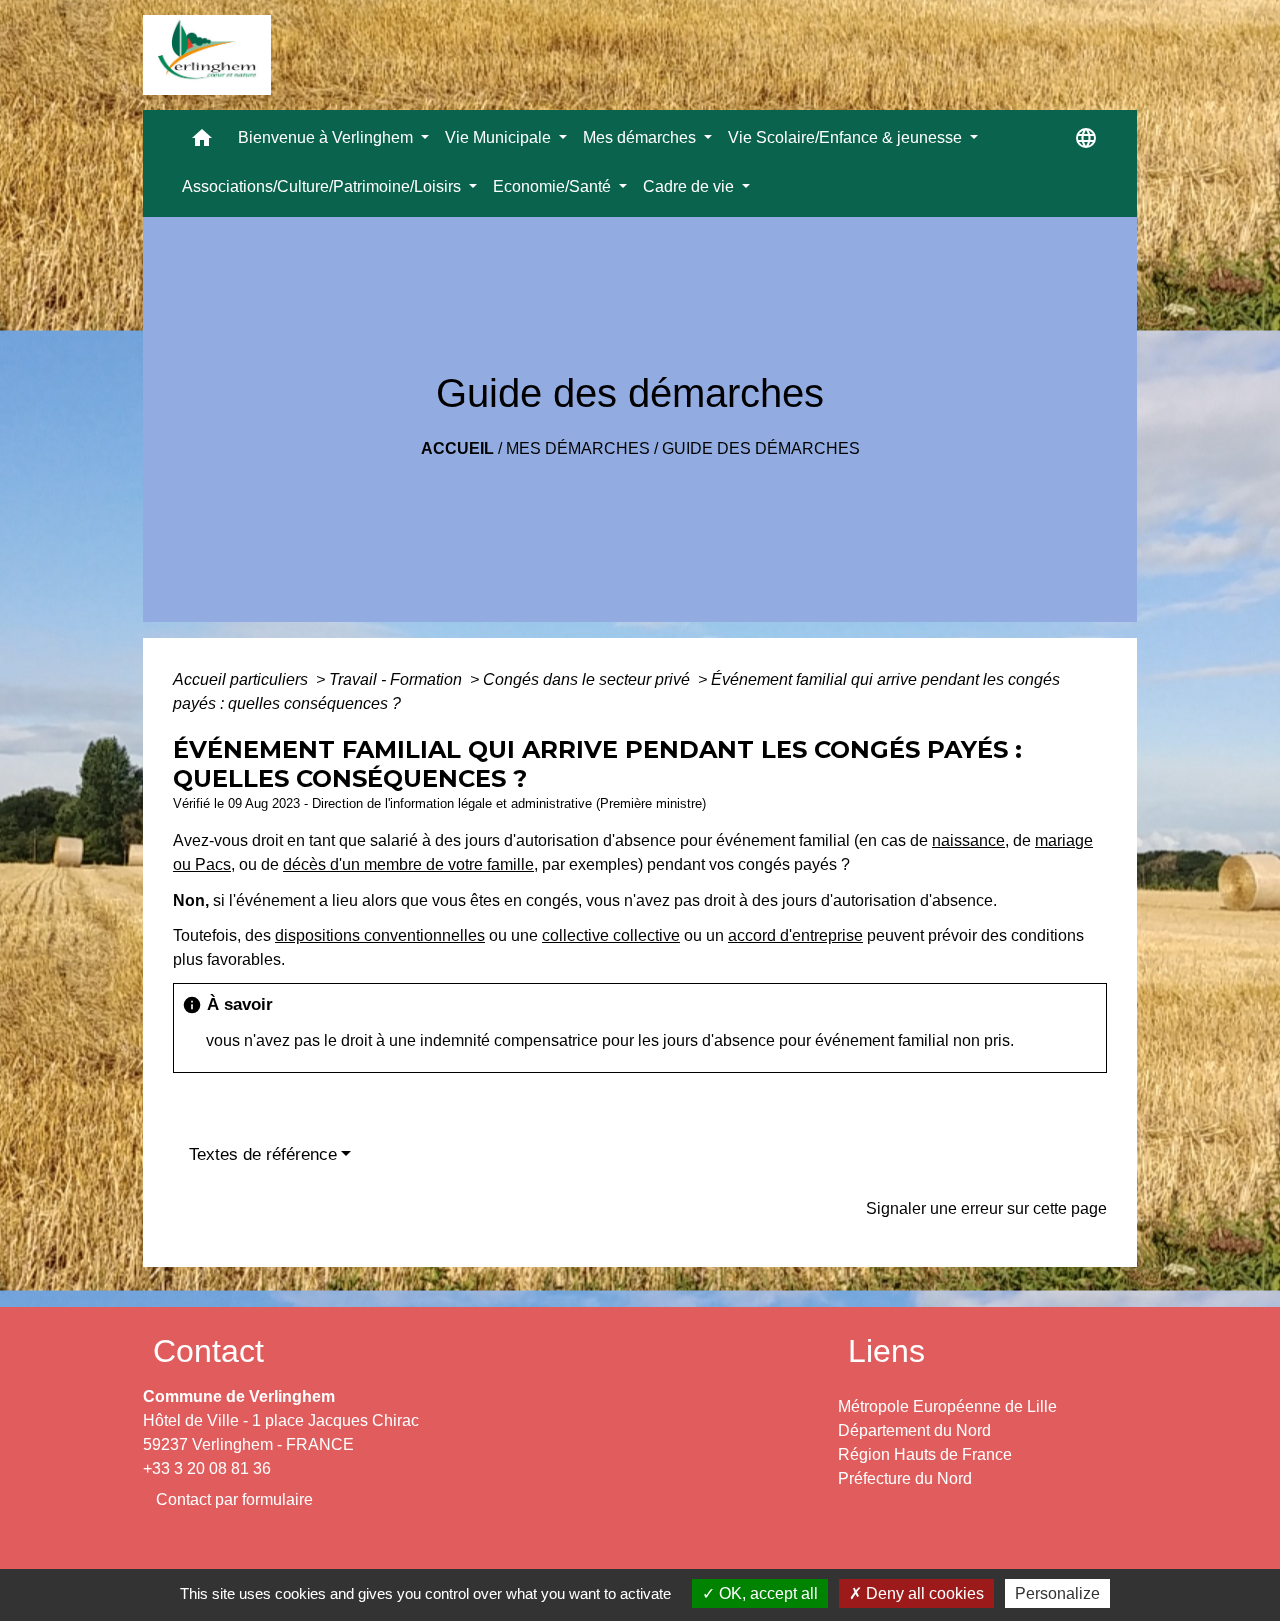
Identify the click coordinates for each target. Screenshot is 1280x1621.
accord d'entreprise (795, 935)
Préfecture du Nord (905, 1478)
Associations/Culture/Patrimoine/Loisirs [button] (323, 186)
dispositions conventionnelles (380, 935)
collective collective (611, 935)
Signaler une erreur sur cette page (986, 1208)
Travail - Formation (397, 679)
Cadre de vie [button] (690, 186)
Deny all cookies (923, 1593)
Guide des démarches (761, 448)
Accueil (457, 448)
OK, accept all (766, 1593)
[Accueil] (207, 55)
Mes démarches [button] (641, 137)
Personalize (1057, 1593)
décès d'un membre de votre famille (408, 864)
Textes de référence (263, 1154)
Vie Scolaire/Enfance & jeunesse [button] (847, 137)
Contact (208, 1351)
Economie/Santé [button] (554, 186)
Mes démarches (578, 448)
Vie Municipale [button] (500, 137)
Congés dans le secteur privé (588, 679)
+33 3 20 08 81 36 (207, 1468)
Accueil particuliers (242, 679)
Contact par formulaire (234, 1499)
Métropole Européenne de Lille (947, 1406)
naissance (968, 840)
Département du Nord (914, 1430)
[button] (202, 142)
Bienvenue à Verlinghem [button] (327, 137)
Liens (886, 1351)
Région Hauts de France (925, 1454)
